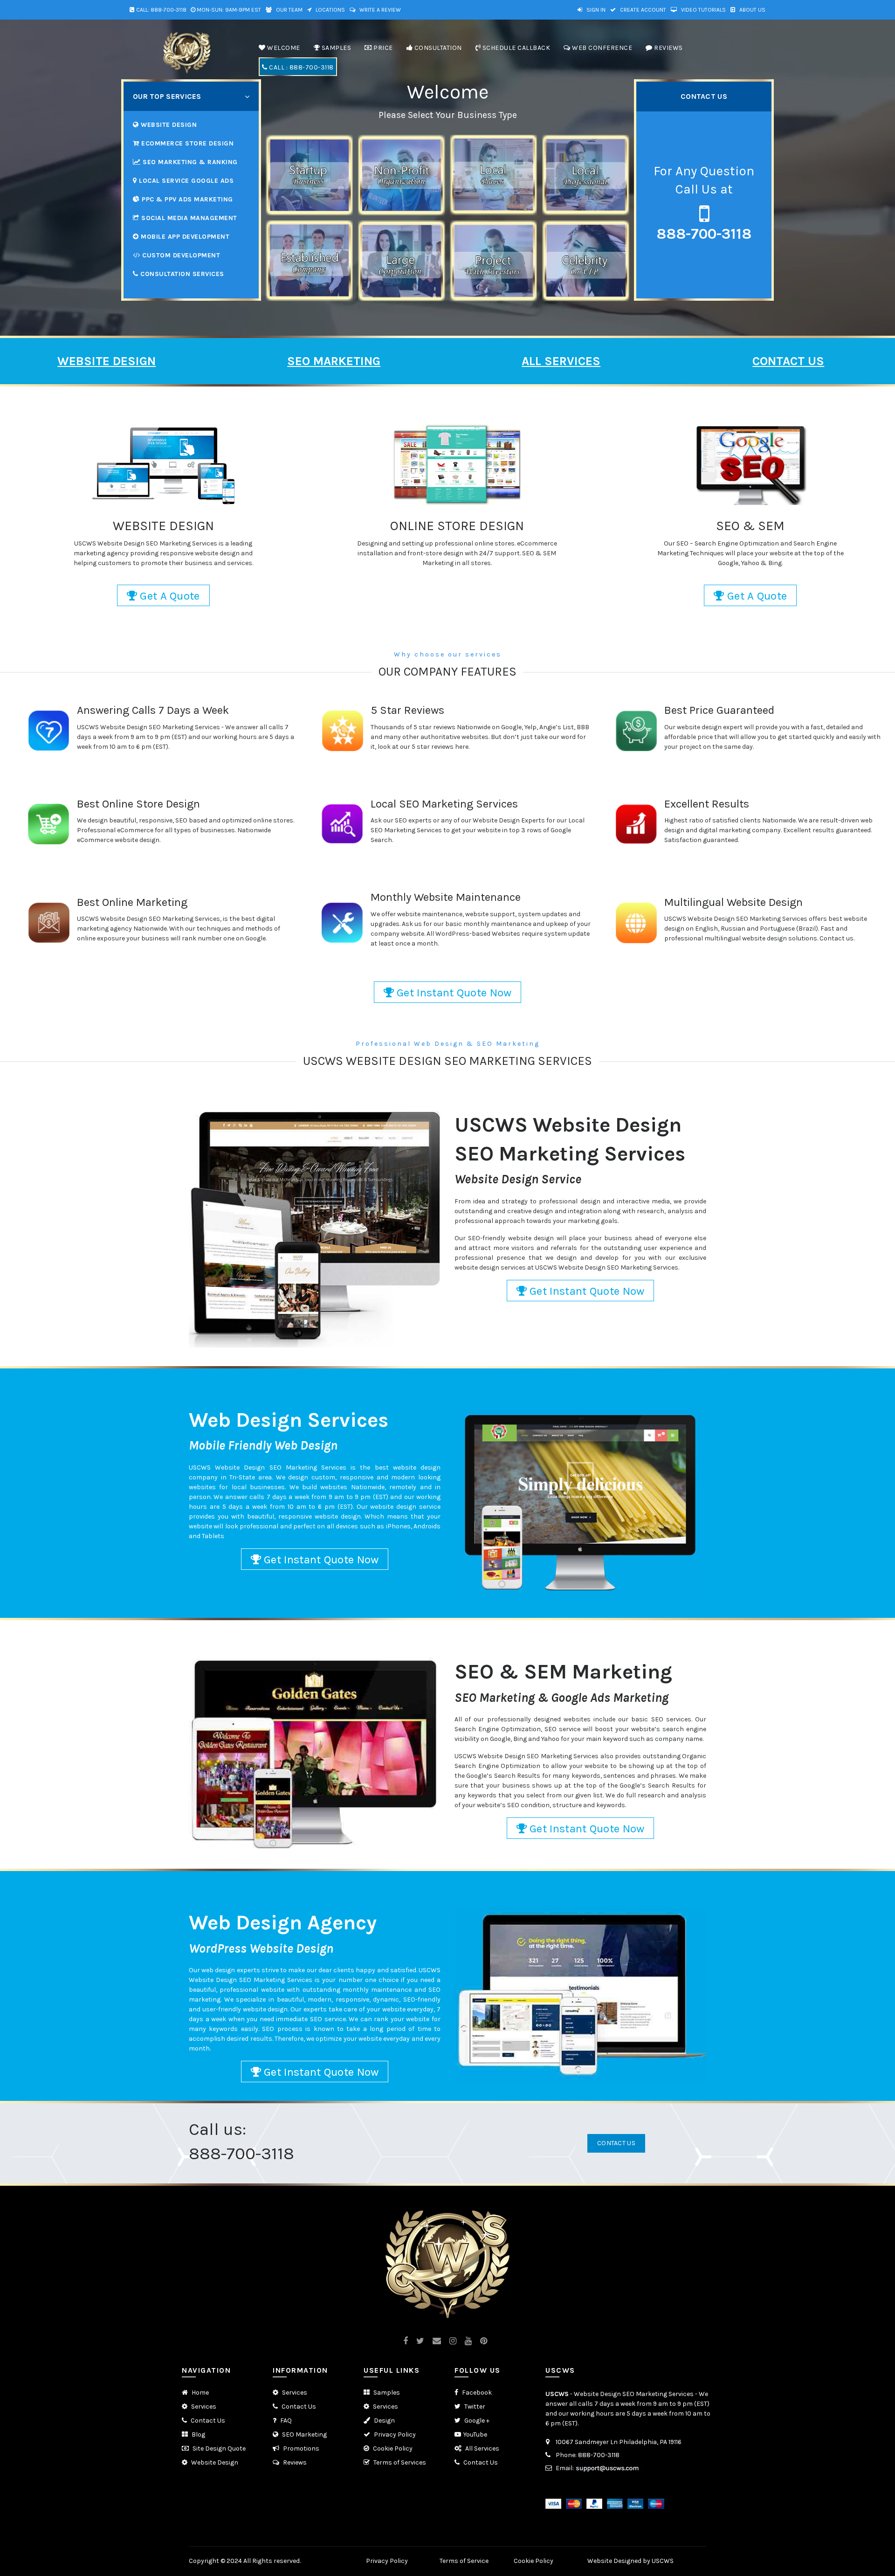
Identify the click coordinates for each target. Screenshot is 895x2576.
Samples (386, 2393)
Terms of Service (464, 2561)
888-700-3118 (169, 10)
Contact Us (616, 2143)
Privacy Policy (394, 2434)
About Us (752, 10)
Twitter (474, 2407)
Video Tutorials (703, 10)
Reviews (294, 2462)
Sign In (595, 10)
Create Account (642, 10)
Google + (476, 2421)
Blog (198, 2434)
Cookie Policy (392, 2448)
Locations (330, 10)
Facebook (476, 2393)
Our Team (289, 10)
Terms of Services (399, 2462)
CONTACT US (788, 361)
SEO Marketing (304, 2434)
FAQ (285, 2421)
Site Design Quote (218, 2448)
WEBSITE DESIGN (107, 361)
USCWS (557, 2394)
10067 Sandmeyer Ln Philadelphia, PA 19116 (619, 2442)
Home (200, 2393)
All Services (482, 2448)
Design (384, 2421)
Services (203, 2407)
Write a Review (379, 10)
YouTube (475, 2434)
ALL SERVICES (561, 361)
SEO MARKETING (334, 361)
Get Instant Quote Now (453, 993)
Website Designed (614, 2561)
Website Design (214, 2462)
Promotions (300, 2448)
